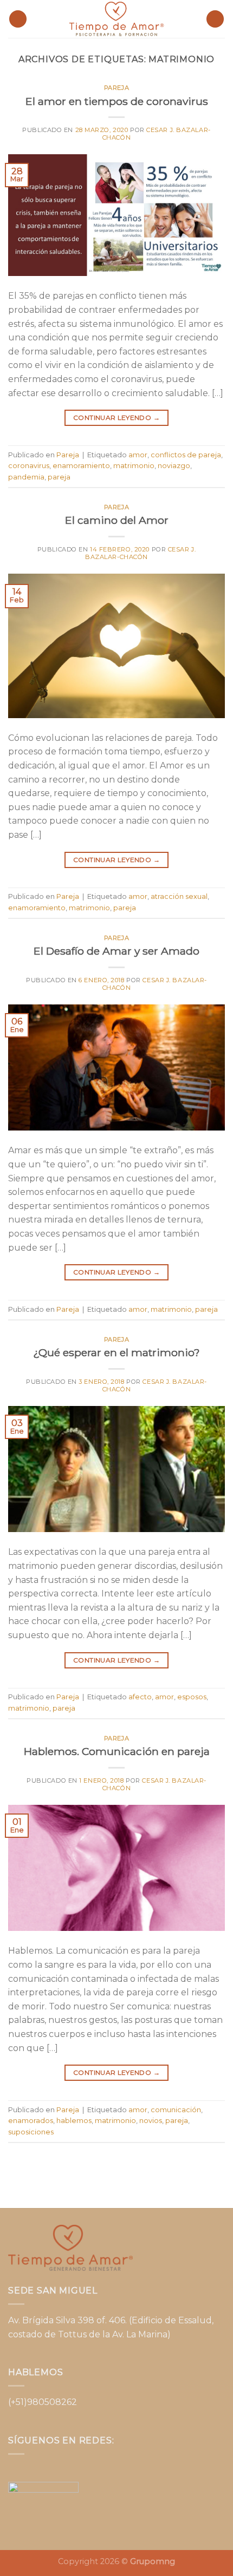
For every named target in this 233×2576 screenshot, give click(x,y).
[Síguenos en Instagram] (91, 2472)
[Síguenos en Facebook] (73, 2472)
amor (138, 455)
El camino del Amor (117, 520)
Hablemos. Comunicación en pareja (117, 1751)
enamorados (31, 2121)
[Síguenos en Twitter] (108, 2472)
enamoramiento (81, 466)
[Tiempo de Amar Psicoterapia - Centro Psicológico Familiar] (116, 19)
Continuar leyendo (116, 418)
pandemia (26, 477)
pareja (59, 477)
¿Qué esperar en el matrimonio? (116, 1352)
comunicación (176, 2110)
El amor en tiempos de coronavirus (117, 101)
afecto (140, 1697)
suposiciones (31, 2132)
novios (151, 2121)
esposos (192, 1697)
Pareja (116, 88)
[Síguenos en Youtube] (160, 2472)
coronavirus (29, 466)
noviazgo (174, 466)
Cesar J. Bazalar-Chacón (157, 133)
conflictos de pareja (186, 455)
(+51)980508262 (43, 2402)
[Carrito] (215, 19)
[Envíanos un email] (125, 2472)
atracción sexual (179, 896)
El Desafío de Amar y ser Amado (116, 951)
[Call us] (142, 2472)
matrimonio (134, 466)
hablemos (74, 2121)
